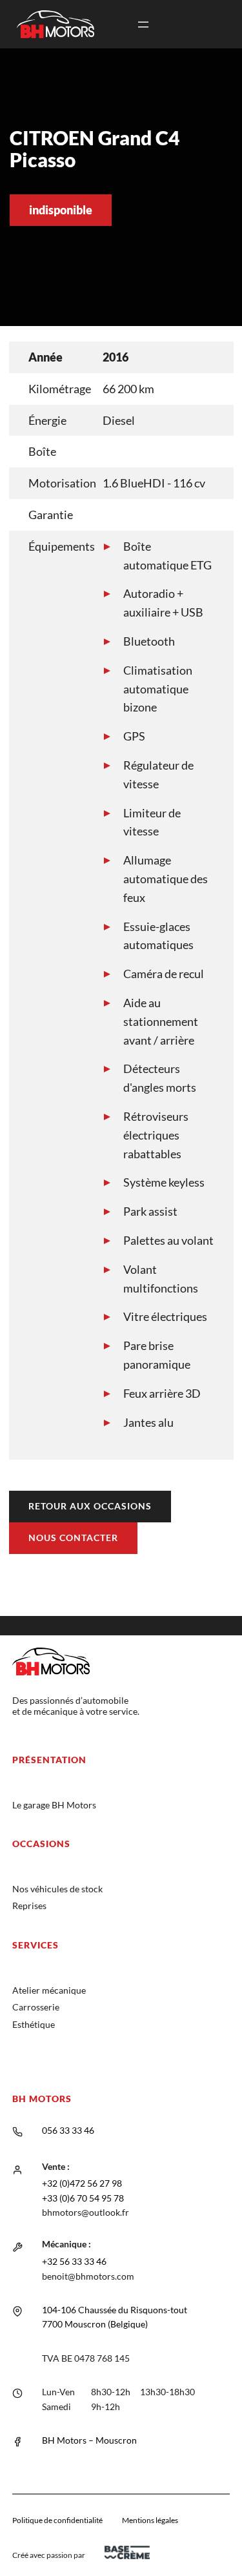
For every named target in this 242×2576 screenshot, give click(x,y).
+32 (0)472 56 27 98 (82, 2183)
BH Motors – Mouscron (89, 2440)
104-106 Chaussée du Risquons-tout (115, 2310)
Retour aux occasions (90, 1506)
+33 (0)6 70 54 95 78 (83, 2198)
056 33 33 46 (68, 2130)
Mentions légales (150, 2520)
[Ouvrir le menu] (143, 25)
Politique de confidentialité (57, 2520)
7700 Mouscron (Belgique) (95, 2324)
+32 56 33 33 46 (74, 2261)
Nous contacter (73, 1538)
